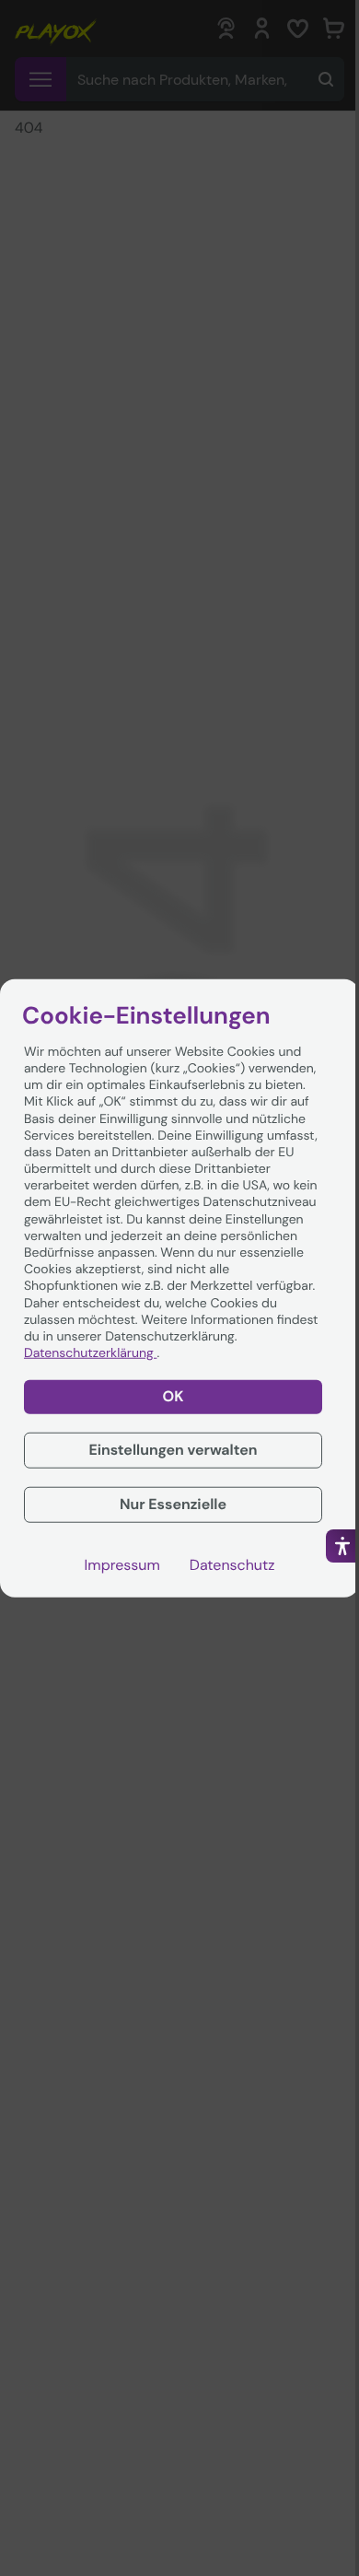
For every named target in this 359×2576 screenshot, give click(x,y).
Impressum (122, 1564)
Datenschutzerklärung (90, 1353)
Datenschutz (232, 1564)
